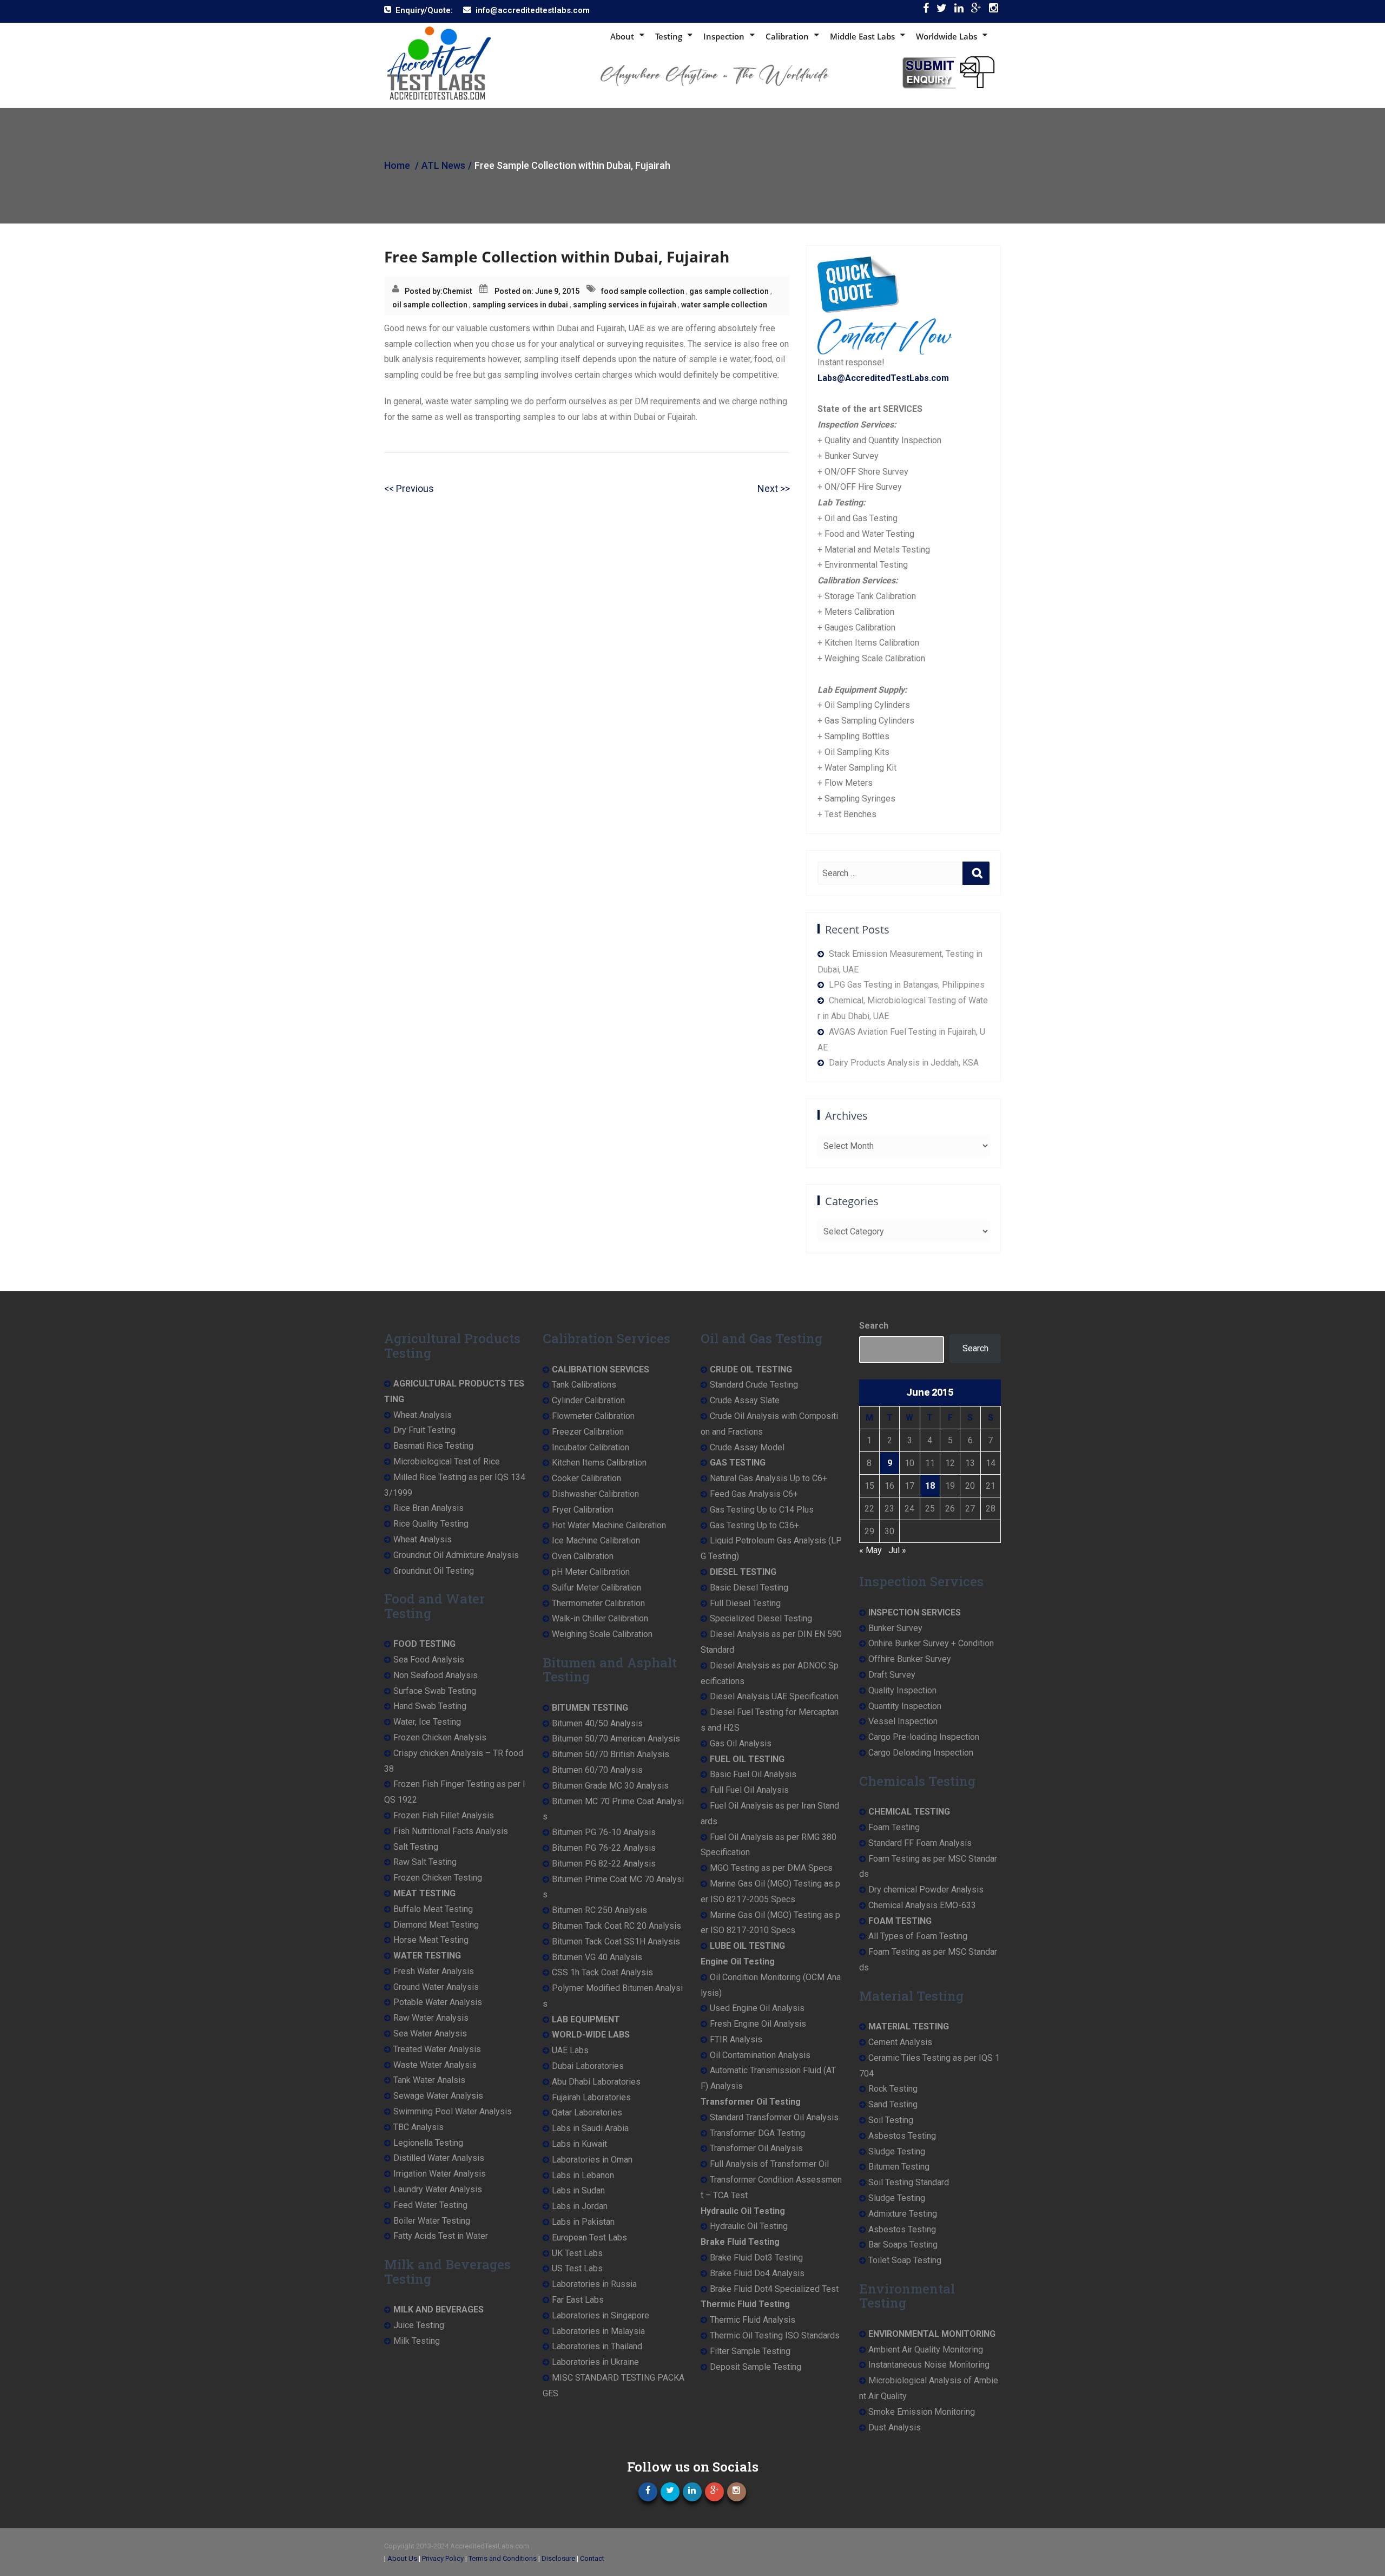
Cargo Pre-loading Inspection (924, 1737)
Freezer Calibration (588, 1432)
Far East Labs (578, 2300)
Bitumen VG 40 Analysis (597, 1957)
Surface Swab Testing (435, 1691)
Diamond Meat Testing (436, 1925)
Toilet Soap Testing (905, 2260)
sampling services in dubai (520, 305)
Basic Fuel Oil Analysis (753, 1774)
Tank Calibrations (584, 1385)
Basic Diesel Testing (749, 1588)
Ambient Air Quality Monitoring (926, 2350)
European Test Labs (589, 2237)
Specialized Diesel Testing (761, 1618)
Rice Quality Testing (431, 1524)
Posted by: (424, 291)
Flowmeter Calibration (593, 1416)
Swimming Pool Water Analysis (453, 2111)
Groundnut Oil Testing (434, 1571)
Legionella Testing (428, 2143)
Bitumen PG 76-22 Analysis (604, 1848)
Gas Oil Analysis (741, 1743)
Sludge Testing (897, 2151)
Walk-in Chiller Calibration (600, 1618)
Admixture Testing (903, 2214)
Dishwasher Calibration (595, 1494)
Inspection (724, 36)
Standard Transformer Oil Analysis (774, 2117)
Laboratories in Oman (592, 2160)
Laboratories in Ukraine (595, 2362)
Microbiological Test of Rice (447, 1461)
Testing (669, 36)
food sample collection (643, 291)
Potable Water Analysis (438, 2002)
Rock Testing (893, 2089)
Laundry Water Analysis (438, 2189)
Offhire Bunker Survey (910, 1659)
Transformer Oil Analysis (756, 2148)
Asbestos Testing (902, 2136)
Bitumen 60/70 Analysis (597, 1770)
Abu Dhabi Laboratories (596, 2082)
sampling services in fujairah (625, 305)
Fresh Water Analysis (434, 1971)
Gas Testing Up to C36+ (754, 1525)
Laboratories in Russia (594, 2284)
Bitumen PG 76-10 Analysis (604, 1832)
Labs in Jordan (580, 2206)
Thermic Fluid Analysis (753, 2320)
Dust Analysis (895, 2427)
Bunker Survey (895, 1628)
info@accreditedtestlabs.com (533, 10)
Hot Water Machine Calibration (609, 1525)
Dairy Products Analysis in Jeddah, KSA (904, 1063)
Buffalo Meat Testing (433, 1909)
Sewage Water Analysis (438, 2096)
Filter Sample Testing (750, 2351)
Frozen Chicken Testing (438, 1878)
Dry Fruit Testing (424, 1430)
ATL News (443, 165)
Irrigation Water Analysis (440, 2174)
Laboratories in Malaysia (598, 2331)
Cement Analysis (900, 2042)
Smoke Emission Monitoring (922, 2412)
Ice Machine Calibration (596, 1540)
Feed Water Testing (430, 2205)
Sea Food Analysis (429, 1660)
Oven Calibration (583, 1556)
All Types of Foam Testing (918, 1936)
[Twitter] (942, 11)
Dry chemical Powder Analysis (926, 1890)
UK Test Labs (577, 2253)
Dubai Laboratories (588, 2066)
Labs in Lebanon (583, 2175)
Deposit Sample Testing (756, 2367)
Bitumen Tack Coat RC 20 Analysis (616, 1926)
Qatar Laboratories (587, 2112)
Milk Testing (417, 2341)
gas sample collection (729, 291)
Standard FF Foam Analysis (920, 1843)
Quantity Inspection (905, 1706)
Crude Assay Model (747, 1447)
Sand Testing (893, 2104)
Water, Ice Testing (427, 1722)
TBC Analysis (418, 2127)
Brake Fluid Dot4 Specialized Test (774, 2289)
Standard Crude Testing (754, 1385)
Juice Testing (419, 2325)
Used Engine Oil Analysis (757, 2008)
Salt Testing (416, 1847)
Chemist (457, 291)
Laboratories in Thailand (597, 2346)
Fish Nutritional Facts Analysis (451, 1831)
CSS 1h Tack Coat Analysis (602, 1972)
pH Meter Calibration (591, 1572)
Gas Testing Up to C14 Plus (762, 1510)
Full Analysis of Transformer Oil (769, 2164)
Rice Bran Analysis (428, 1508)
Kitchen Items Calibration (599, 1463)
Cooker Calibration (586, 1478)
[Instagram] (994, 11)
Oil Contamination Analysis (760, 2055)
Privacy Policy (443, 2558)
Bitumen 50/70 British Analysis (611, 1754)
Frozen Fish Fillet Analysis (444, 1815)
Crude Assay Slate (745, 1400)
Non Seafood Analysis (436, 1675)
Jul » (897, 1550)
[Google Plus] (976, 11)
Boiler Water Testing (432, 2221)
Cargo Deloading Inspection (921, 1753)
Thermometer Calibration (598, 1603)
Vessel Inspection (903, 1721)
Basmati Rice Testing (433, 1446)
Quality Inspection (902, 1690)
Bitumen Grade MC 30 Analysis (610, 1786)
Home (397, 165)
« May (870, 1550)
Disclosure (558, 2558)
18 (930, 1486)
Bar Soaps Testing (903, 2245)
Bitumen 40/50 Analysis (597, 1723)
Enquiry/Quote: (424, 10)
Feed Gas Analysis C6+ (754, 1494)
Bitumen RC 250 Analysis (599, 1910)
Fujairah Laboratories (591, 2097)
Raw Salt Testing (425, 1862)
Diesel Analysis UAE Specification (774, 1696)
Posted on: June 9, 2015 (537, 291)
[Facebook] (926, 11)
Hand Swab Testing (430, 1706)
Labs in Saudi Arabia (590, 2128)
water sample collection (724, 305)
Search (874, 1326)
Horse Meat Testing (431, 1940)
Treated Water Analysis (437, 2049)
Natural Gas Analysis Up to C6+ (769, 1478)
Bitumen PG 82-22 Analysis (604, 1864)
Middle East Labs (862, 36)
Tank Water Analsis (429, 2080)
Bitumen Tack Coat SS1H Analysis (616, 1941)
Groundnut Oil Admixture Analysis (456, 1555)
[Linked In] (959, 11)
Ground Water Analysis (436, 1987)
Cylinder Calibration (588, 1400)
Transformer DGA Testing (757, 2133)
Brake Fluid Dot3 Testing (756, 2258)
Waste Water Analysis (435, 2065)
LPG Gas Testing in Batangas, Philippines (907, 985)
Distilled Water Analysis (439, 2158)
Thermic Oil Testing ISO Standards (775, 2335)
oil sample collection (430, 305)
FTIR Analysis (736, 2039)
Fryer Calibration (583, 1510)
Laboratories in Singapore (601, 2315)
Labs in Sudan (578, 2190)
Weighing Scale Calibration (602, 1634)
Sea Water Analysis (430, 2033)
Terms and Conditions (503, 2558)
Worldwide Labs (947, 36)
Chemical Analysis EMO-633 (922, 1905)
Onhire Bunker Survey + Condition (931, 1643)
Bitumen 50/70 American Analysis (616, 1739)
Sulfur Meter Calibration (596, 1588)
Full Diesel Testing (745, 1603)
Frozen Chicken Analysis (440, 1737)
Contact (592, 2558)
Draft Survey (892, 1675)
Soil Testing (891, 2120)
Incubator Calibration (591, 1447)
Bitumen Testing (899, 2167)
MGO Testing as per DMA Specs (771, 1868)
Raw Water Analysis (431, 2018)
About (622, 36)
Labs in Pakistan (583, 2222)
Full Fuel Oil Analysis (749, 1790)
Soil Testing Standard (909, 2182)
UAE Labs (570, 2050)
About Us (402, 2558)
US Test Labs (577, 2268)
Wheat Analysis (423, 1415)
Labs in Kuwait (579, 2144)
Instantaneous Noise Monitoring (929, 2365)
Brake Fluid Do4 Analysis (757, 2273)
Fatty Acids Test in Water (441, 2236)
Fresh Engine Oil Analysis (758, 2024)
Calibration (787, 36)
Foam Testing (894, 1827)
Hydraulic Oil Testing (749, 2226)
